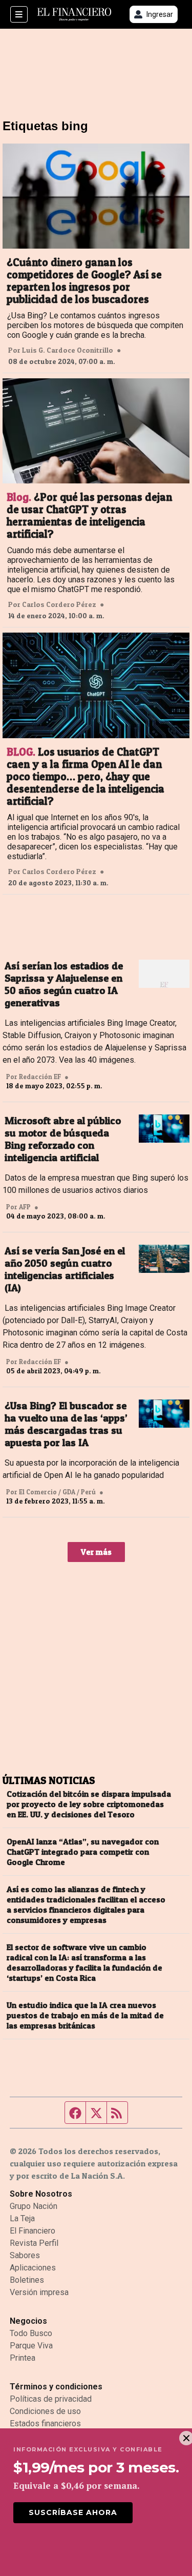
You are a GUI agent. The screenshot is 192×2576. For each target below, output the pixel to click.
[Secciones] (19, 14)
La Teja (22, 2218)
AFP (25, 1207)
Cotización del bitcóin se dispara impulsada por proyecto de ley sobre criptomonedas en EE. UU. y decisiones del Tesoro (89, 1804)
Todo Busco (31, 2333)
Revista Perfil (34, 2243)
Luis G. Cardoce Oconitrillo (68, 350)
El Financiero (33, 2231)
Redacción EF (40, 1077)
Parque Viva (31, 2346)
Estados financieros (45, 2423)
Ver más (96, 1552)
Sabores (25, 2255)
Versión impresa (39, 2292)
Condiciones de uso (45, 2411)
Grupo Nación (34, 2206)
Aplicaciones (33, 2268)
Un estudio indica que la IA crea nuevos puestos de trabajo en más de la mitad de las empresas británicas (85, 2015)
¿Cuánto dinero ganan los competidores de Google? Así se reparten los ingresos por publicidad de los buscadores (84, 281)
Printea (23, 2358)
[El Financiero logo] (74, 15)
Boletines (27, 2280)
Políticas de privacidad (51, 2399)
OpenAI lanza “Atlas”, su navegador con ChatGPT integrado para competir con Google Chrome (83, 1852)
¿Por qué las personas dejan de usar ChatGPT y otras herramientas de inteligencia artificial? (89, 516)
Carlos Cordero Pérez (59, 604)
